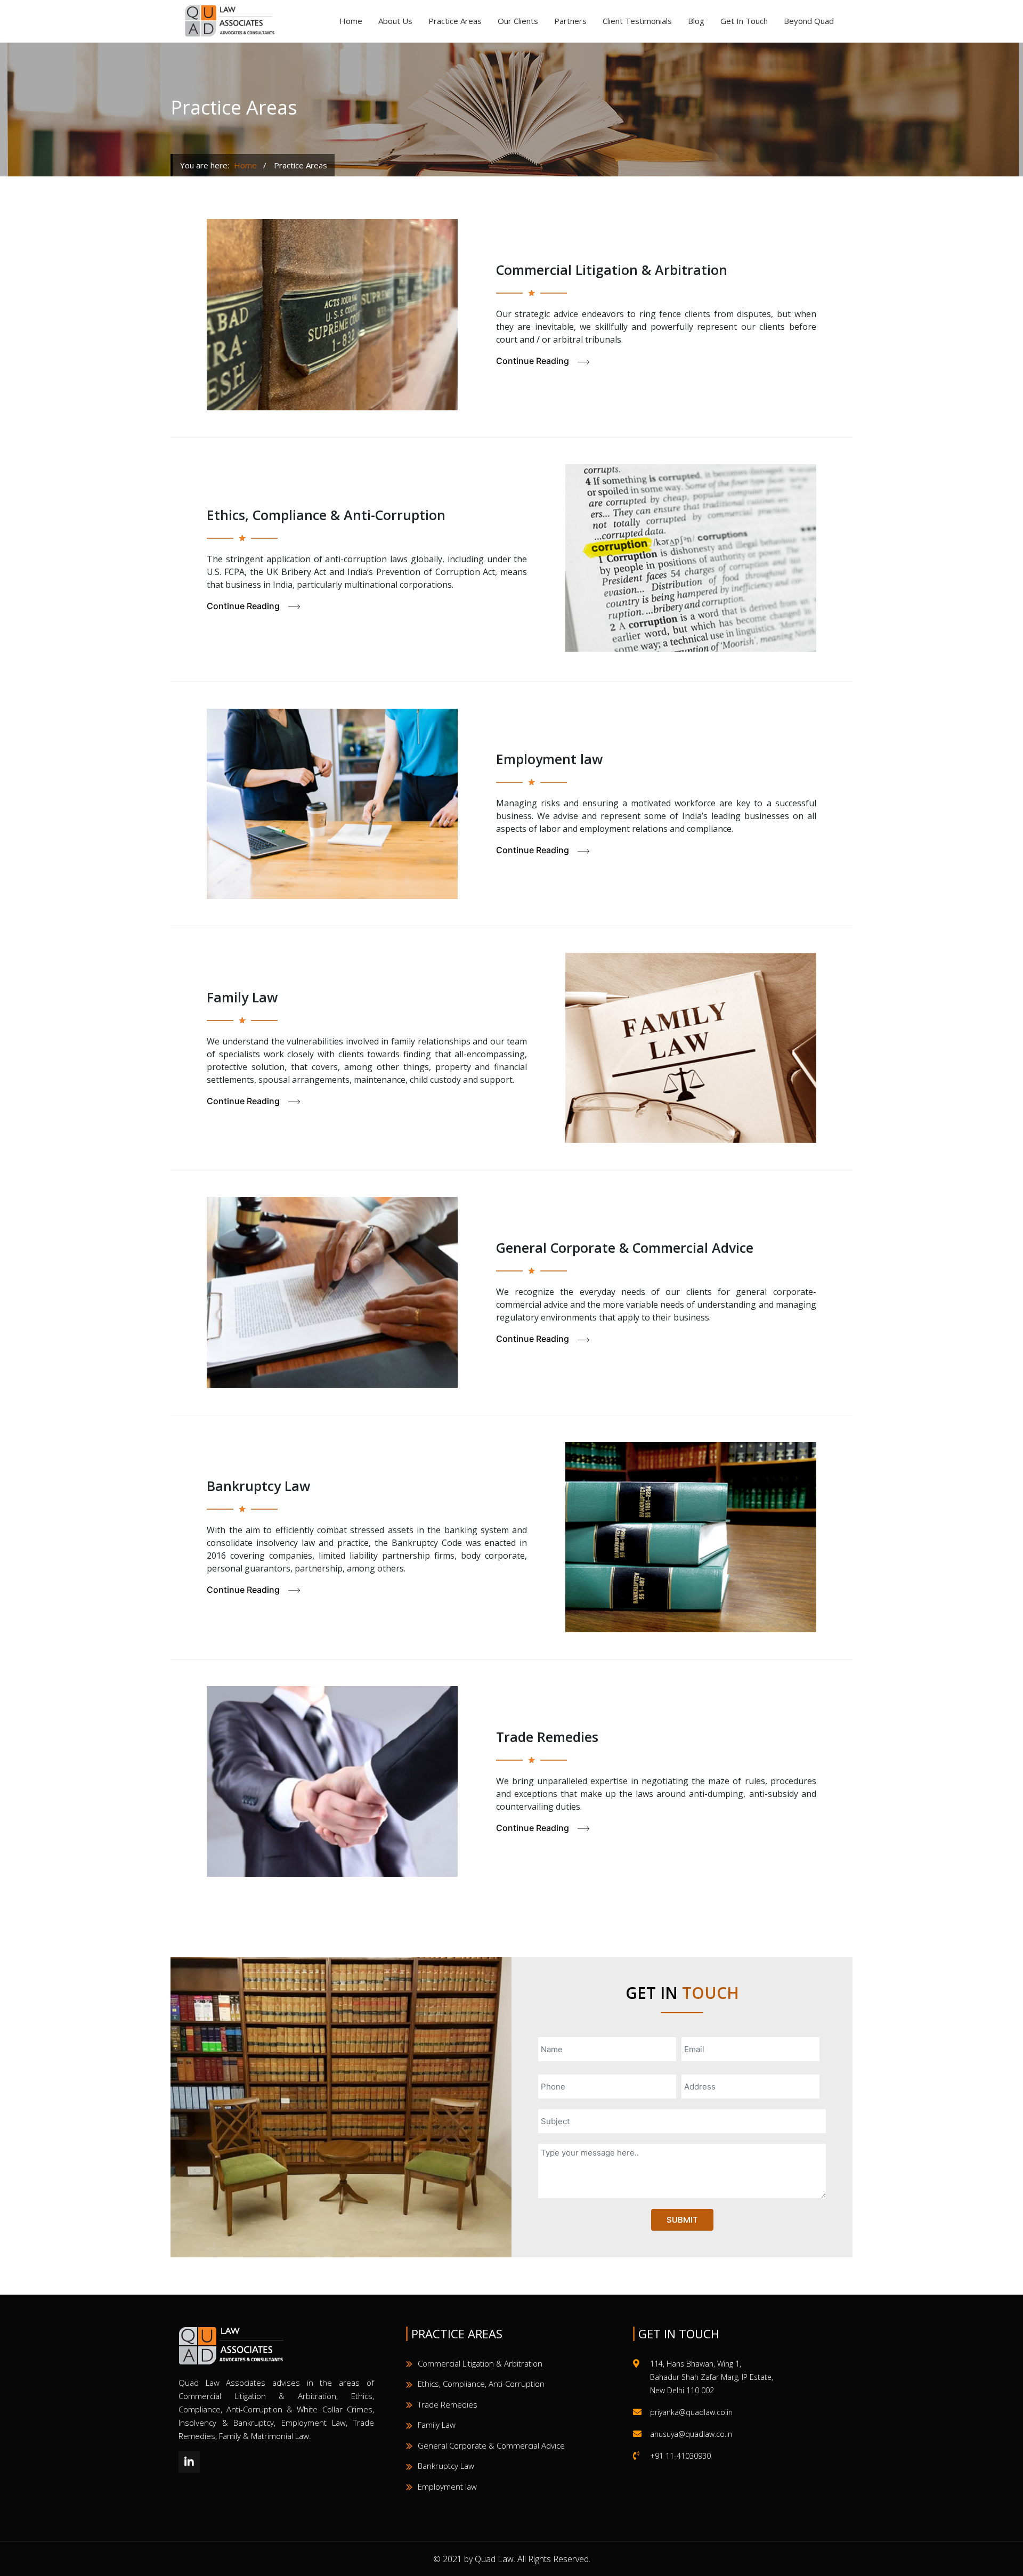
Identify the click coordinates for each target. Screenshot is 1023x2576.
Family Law (437, 2425)
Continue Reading (537, 361)
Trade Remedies (448, 2404)
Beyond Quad (809, 21)
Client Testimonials (637, 21)
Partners (570, 21)
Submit (682, 2220)
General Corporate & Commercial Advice (491, 2445)
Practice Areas (455, 21)
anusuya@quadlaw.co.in (691, 2434)
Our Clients (518, 21)
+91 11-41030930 (680, 2456)
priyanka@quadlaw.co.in (691, 2412)
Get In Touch (744, 21)
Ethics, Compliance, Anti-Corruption (481, 2384)
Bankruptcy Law (446, 2466)
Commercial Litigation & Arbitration (480, 2363)
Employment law (447, 2486)
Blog (696, 21)
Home (351, 21)
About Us (395, 21)
